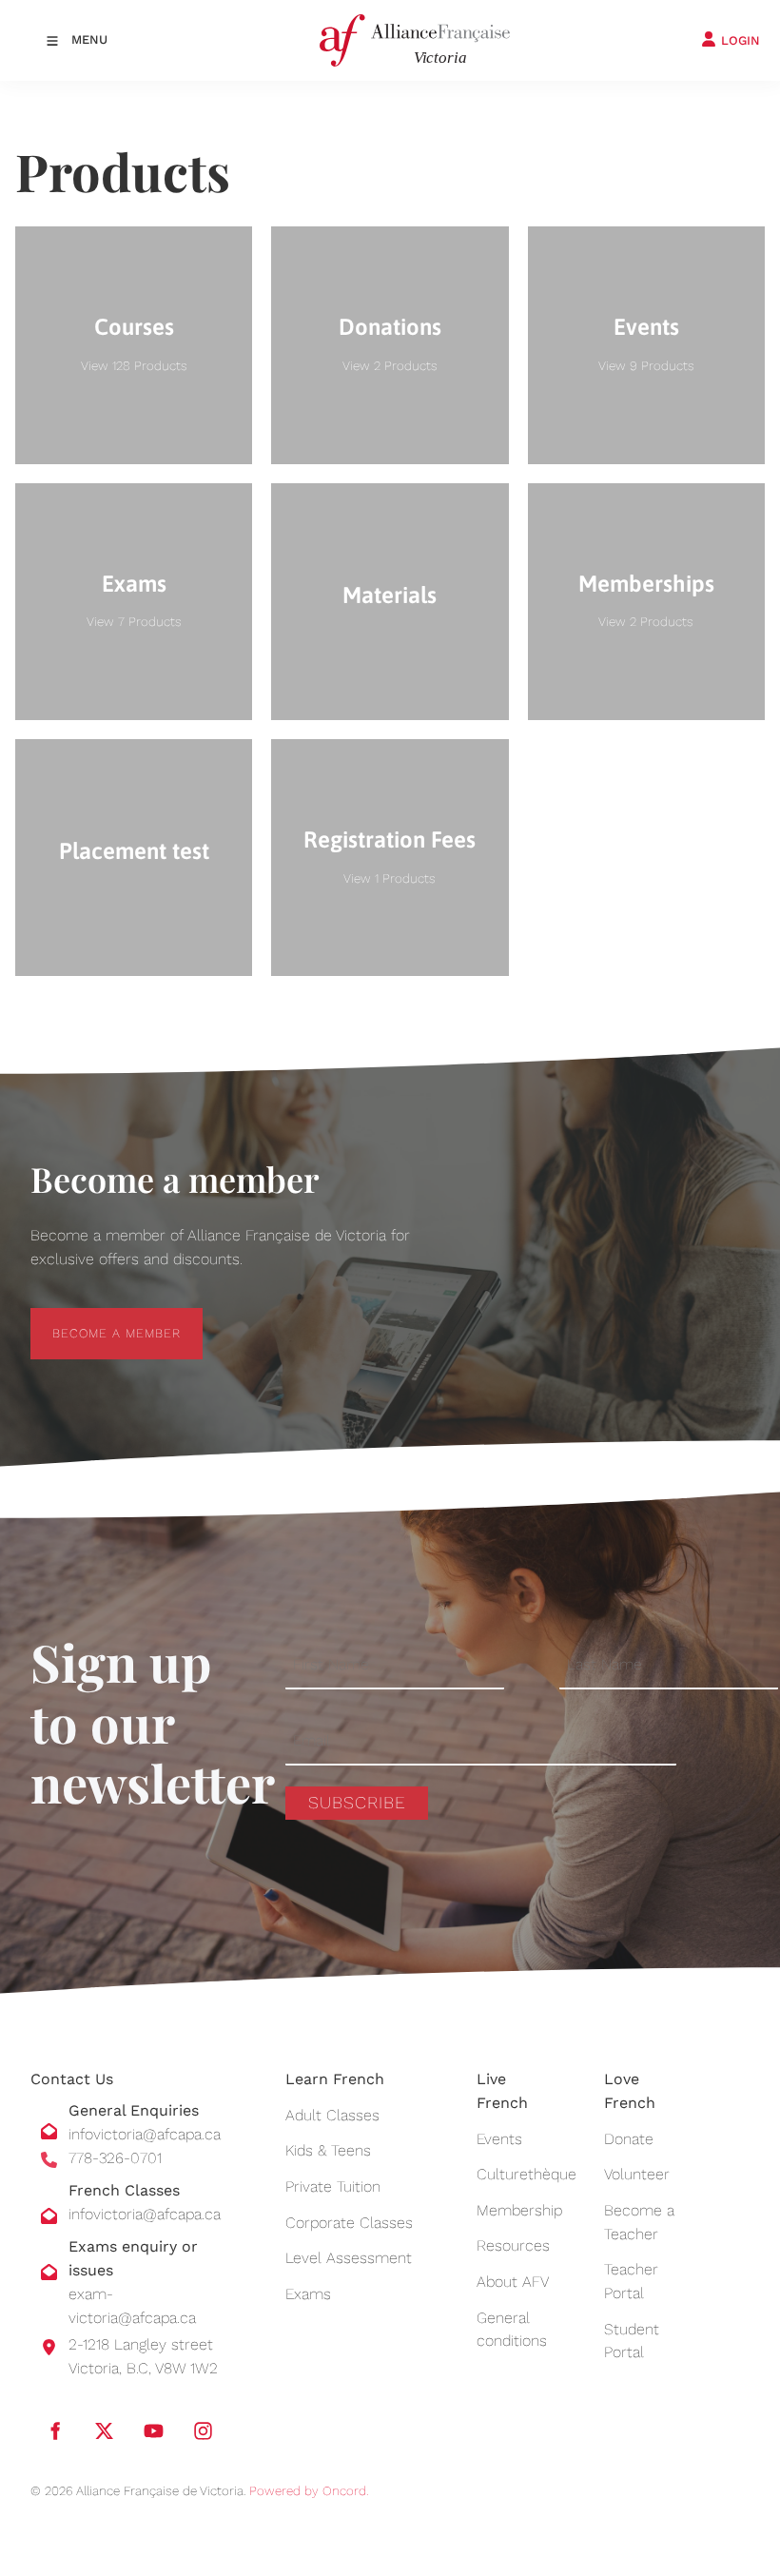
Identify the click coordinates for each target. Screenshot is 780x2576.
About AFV (513, 2282)
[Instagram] (203, 2431)
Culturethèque (526, 2174)
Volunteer (637, 2174)
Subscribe (357, 1802)
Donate (629, 2139)
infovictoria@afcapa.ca (145, 2134)
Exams (308, 2294)
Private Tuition (333, 2186)
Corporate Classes (349, 2223)
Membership (519, 2210)
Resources (513, 2245)
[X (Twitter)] (104, 2431)
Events (499, 2139)
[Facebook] (54, 2431)
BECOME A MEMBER (95, 1319)
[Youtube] (153, 2431)
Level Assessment (349, 2258)
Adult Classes (332, 2115)
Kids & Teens (328, 2150)
